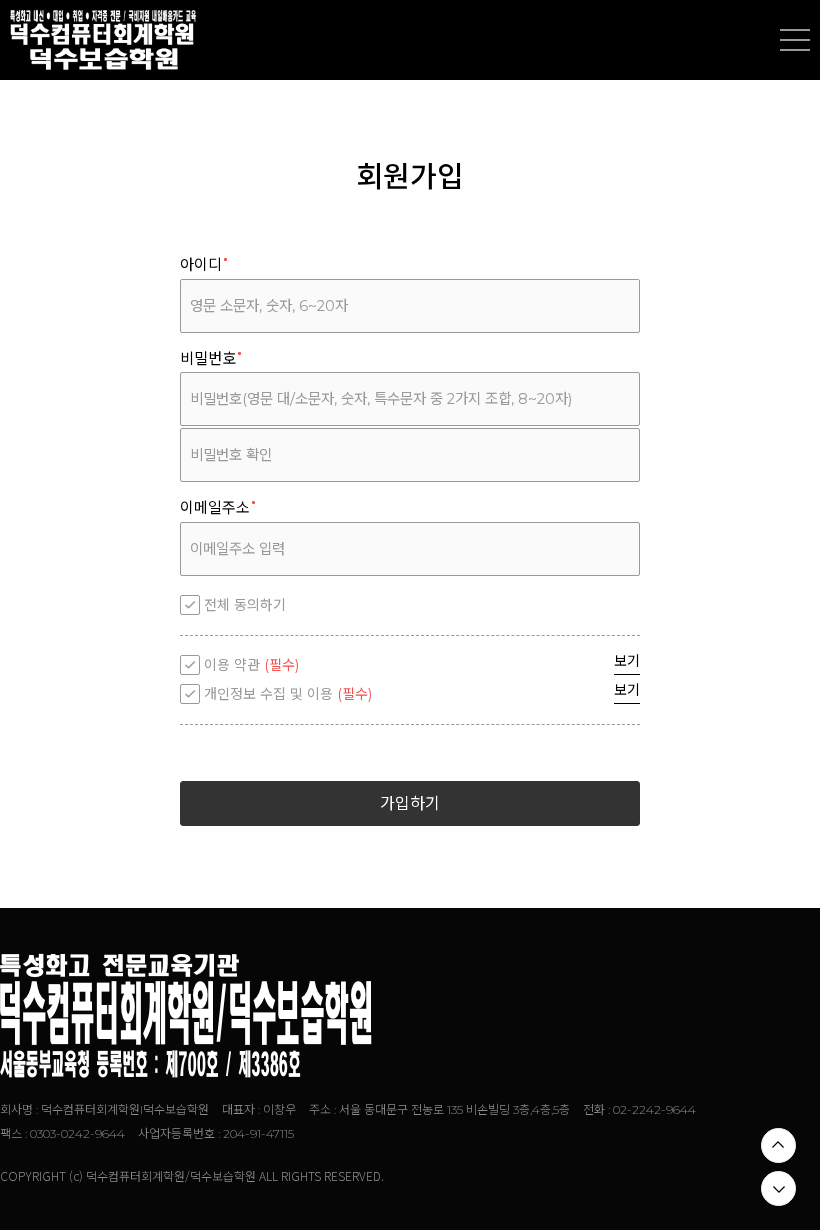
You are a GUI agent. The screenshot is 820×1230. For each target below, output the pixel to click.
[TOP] (778, 1145)
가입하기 (410, 803)
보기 (627, 661)
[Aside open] (795, 40)
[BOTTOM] (778, 1188)
